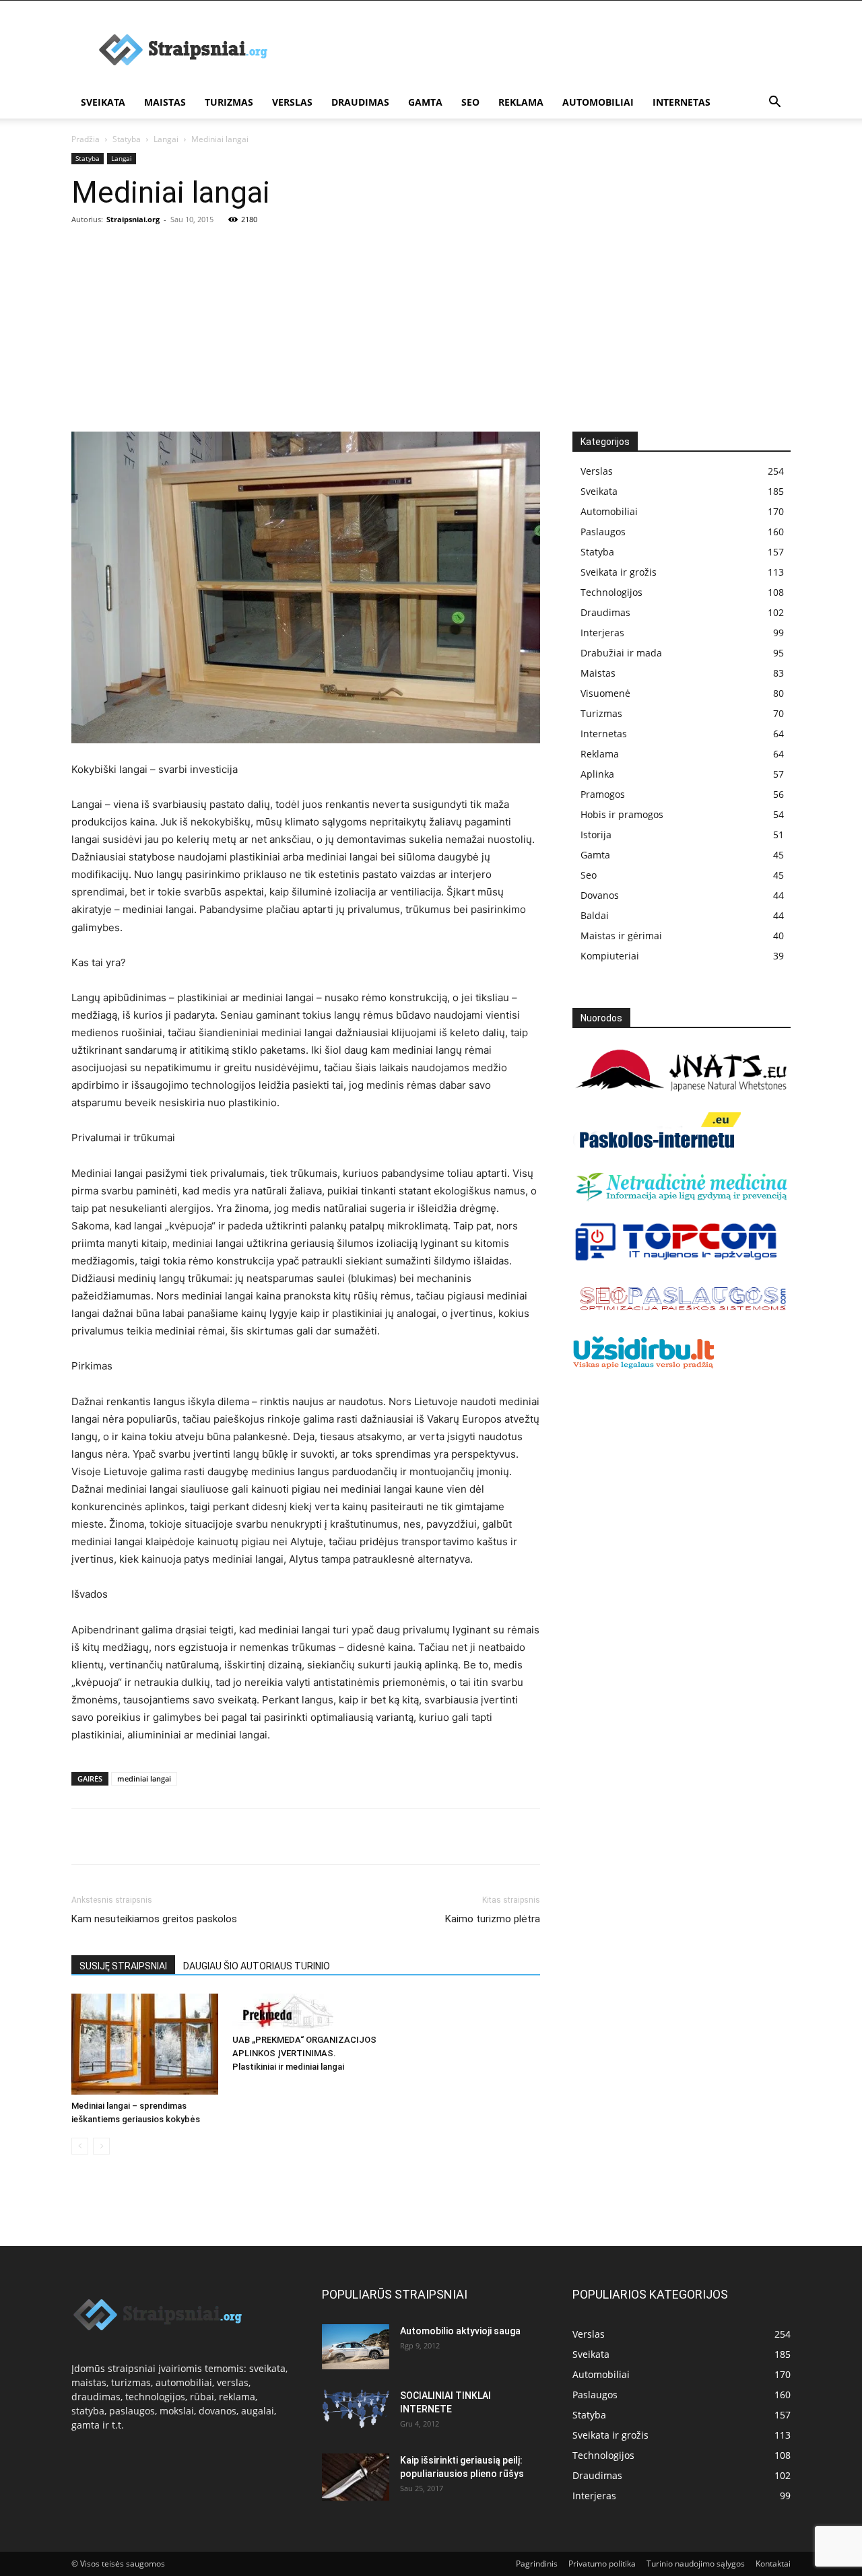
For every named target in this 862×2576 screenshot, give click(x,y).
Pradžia (86, 139)
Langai (166, 139)
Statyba (127, 139)
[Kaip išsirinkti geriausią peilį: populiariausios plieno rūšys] (356, 2477)
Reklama (521, 102)
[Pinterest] (147, 1837)
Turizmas (229, 102)
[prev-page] (80, 2146)
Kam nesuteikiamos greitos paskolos (154, 1919)
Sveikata (103, 102)
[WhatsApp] (178, 1837)
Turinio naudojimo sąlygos (696, 2564)
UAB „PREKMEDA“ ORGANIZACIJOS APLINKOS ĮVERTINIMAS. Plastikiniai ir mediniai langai (304, 2053)
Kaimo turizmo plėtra (493, 1919)
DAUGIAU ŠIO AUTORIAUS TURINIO (257, 1966)
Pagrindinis (537, 2564)
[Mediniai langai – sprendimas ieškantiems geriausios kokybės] (145, 2044)
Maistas (165, 102)
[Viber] (209, 1837)
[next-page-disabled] (101, 2146)
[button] (774, 103)
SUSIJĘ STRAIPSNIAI (123, 1966)
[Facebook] (85, 1837)
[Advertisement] (431, 331)
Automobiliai (598, 102)
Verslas (292, 102)
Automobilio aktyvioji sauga (460, 2331)
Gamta (425, 102)
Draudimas (360, 102)
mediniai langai (144, 1778)
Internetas (682, 102)
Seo (470, 102)
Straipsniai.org (133, 219)
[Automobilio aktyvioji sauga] (356, 2347)
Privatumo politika (602, 2564)
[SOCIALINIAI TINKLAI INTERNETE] (356, 2409)
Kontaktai (773, 2564)
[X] (116, 1837)
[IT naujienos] (676, 1258)
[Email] (240, 1837)
